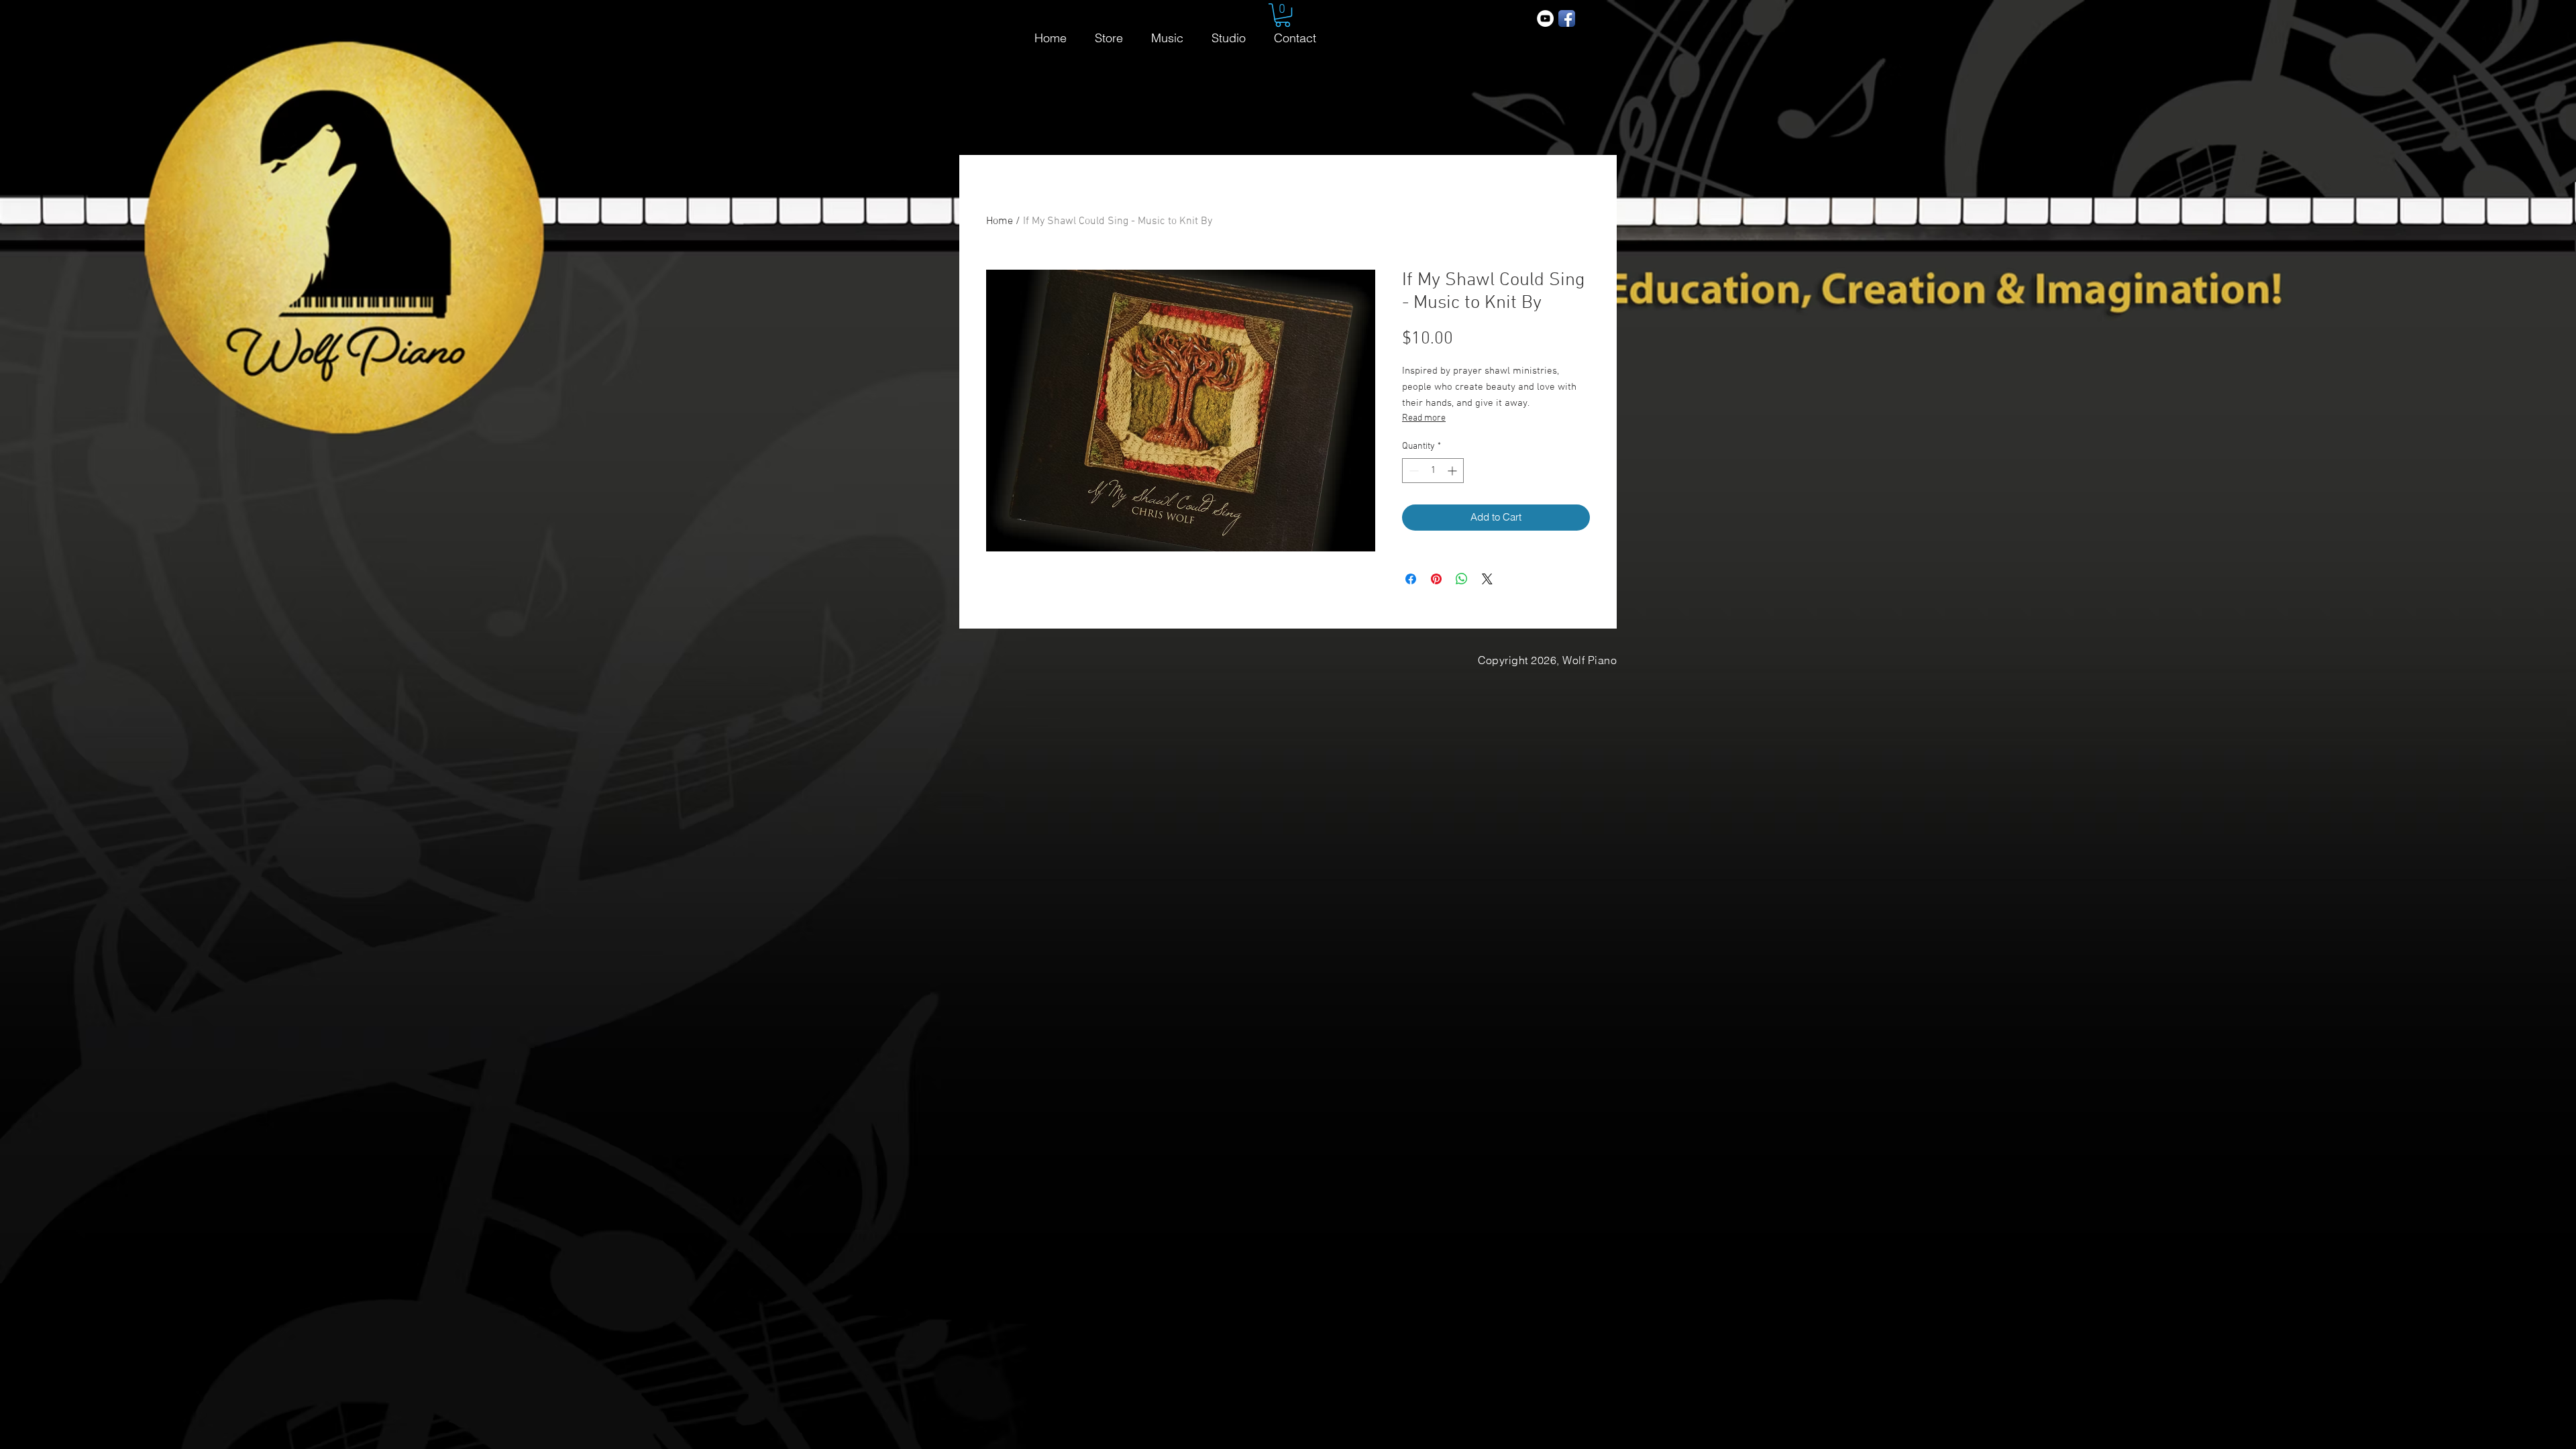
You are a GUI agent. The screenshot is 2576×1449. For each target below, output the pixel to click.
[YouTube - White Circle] (1545, 18)
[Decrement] (1412, 471)
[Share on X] (1487, 579)
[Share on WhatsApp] (1462, 579)
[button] (1283, 15)
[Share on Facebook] (1411, 579)
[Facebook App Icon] (1567, 18)
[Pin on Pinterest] (1436, 579)
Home (1000, 221)
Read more (1424, 418)
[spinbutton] (1433, 471)
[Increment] (1453, 471)
